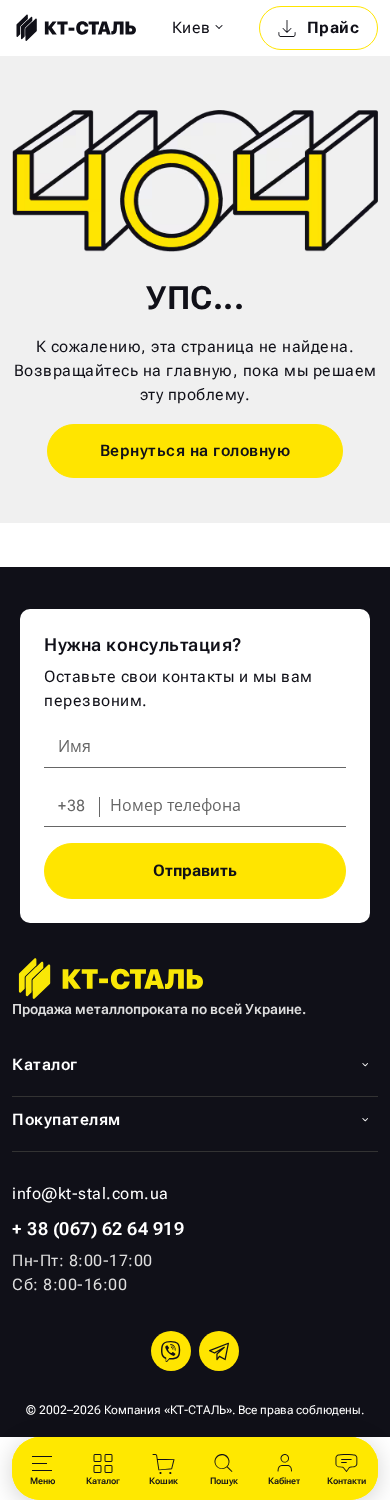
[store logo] (74, 28)
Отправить (195, 870)
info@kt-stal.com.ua (90, 1193)
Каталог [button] (45, 1064)
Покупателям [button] (66, 1119)
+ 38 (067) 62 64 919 (98, 1228)
